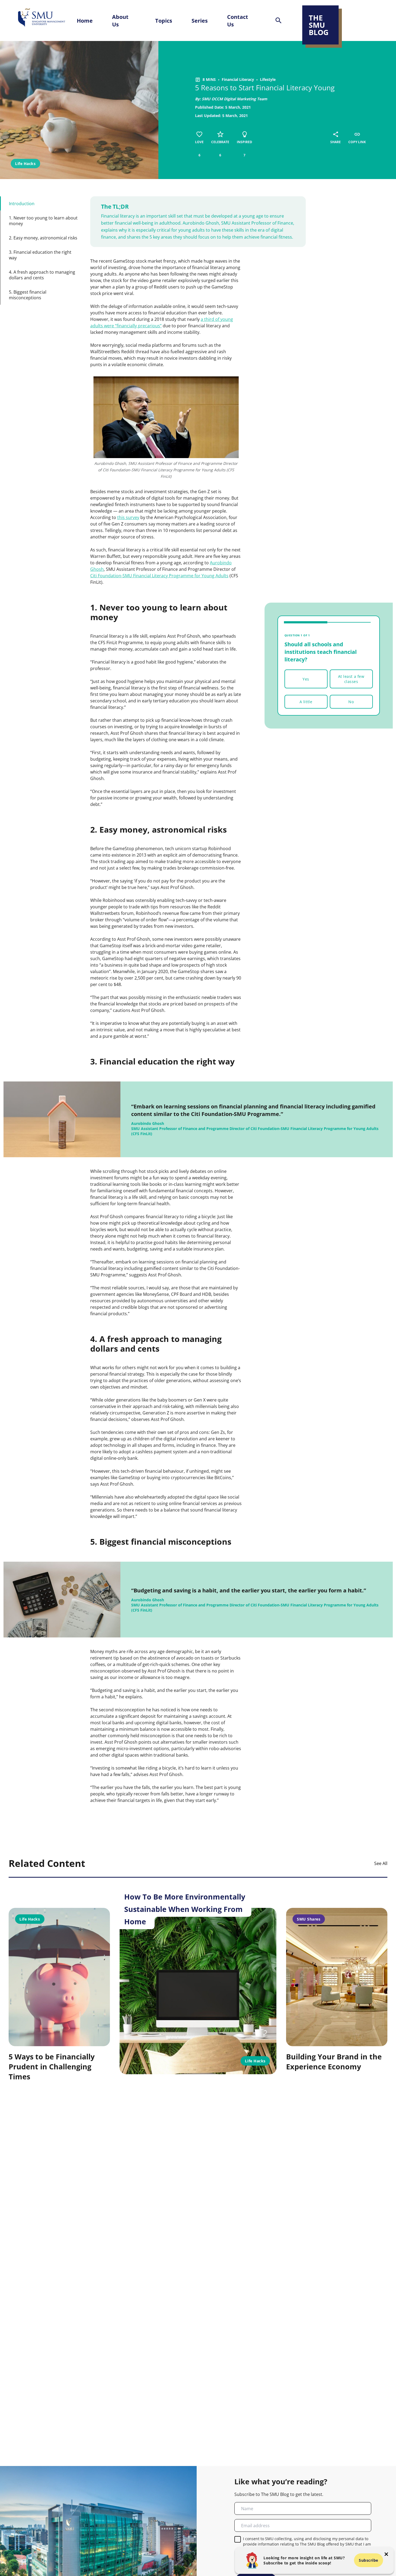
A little (306, 702)
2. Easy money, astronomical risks (43, 238)
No (351, 702)
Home (85, 20)
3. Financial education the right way (40, 255)
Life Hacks (25, 164)
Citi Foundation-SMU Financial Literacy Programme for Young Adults (159, 576)
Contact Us (238, 20)
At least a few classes (351, 679)
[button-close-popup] (386, 2554)
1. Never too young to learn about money (43, 221)
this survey (128, 517)
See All (381, 1863)
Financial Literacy (238, 79)
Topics (164, 20)
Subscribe (369, 2560)
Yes (306, 679)
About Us (120, 20)
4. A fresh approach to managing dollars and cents (42, 275)
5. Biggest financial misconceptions (28, 295)
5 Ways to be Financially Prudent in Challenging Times (52, 2067)
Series (200, 20)
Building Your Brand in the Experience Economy (334, 2062)
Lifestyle (268, 79)
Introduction (22, 203)
